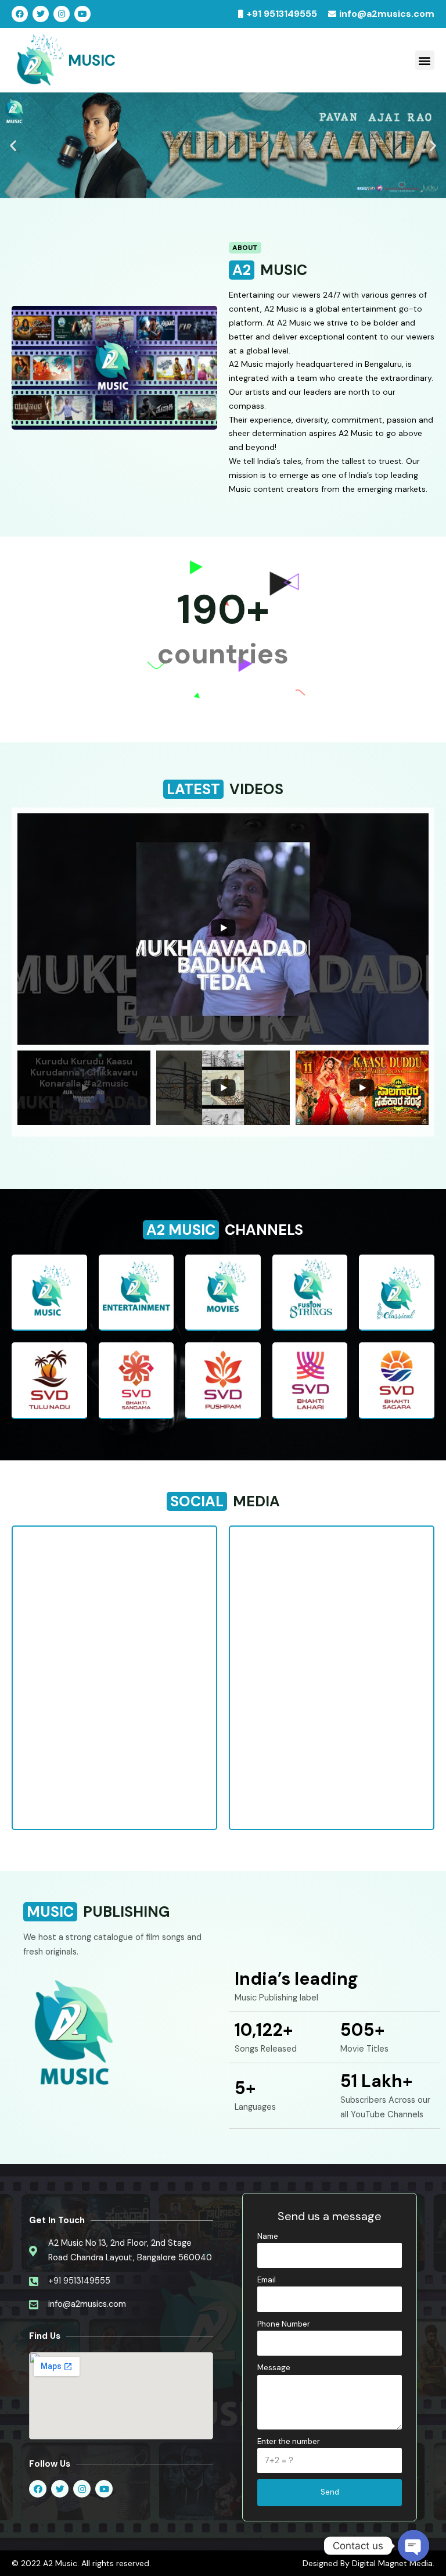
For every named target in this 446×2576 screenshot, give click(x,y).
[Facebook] (20, 14)
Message (274, 2368)
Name (268, 2236)
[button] (425, 60)
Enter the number (289, 2441)
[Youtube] (82, 14)
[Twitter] (41, 14)
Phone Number (284, 2324)
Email (267, 2280)
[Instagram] (62, 14)
